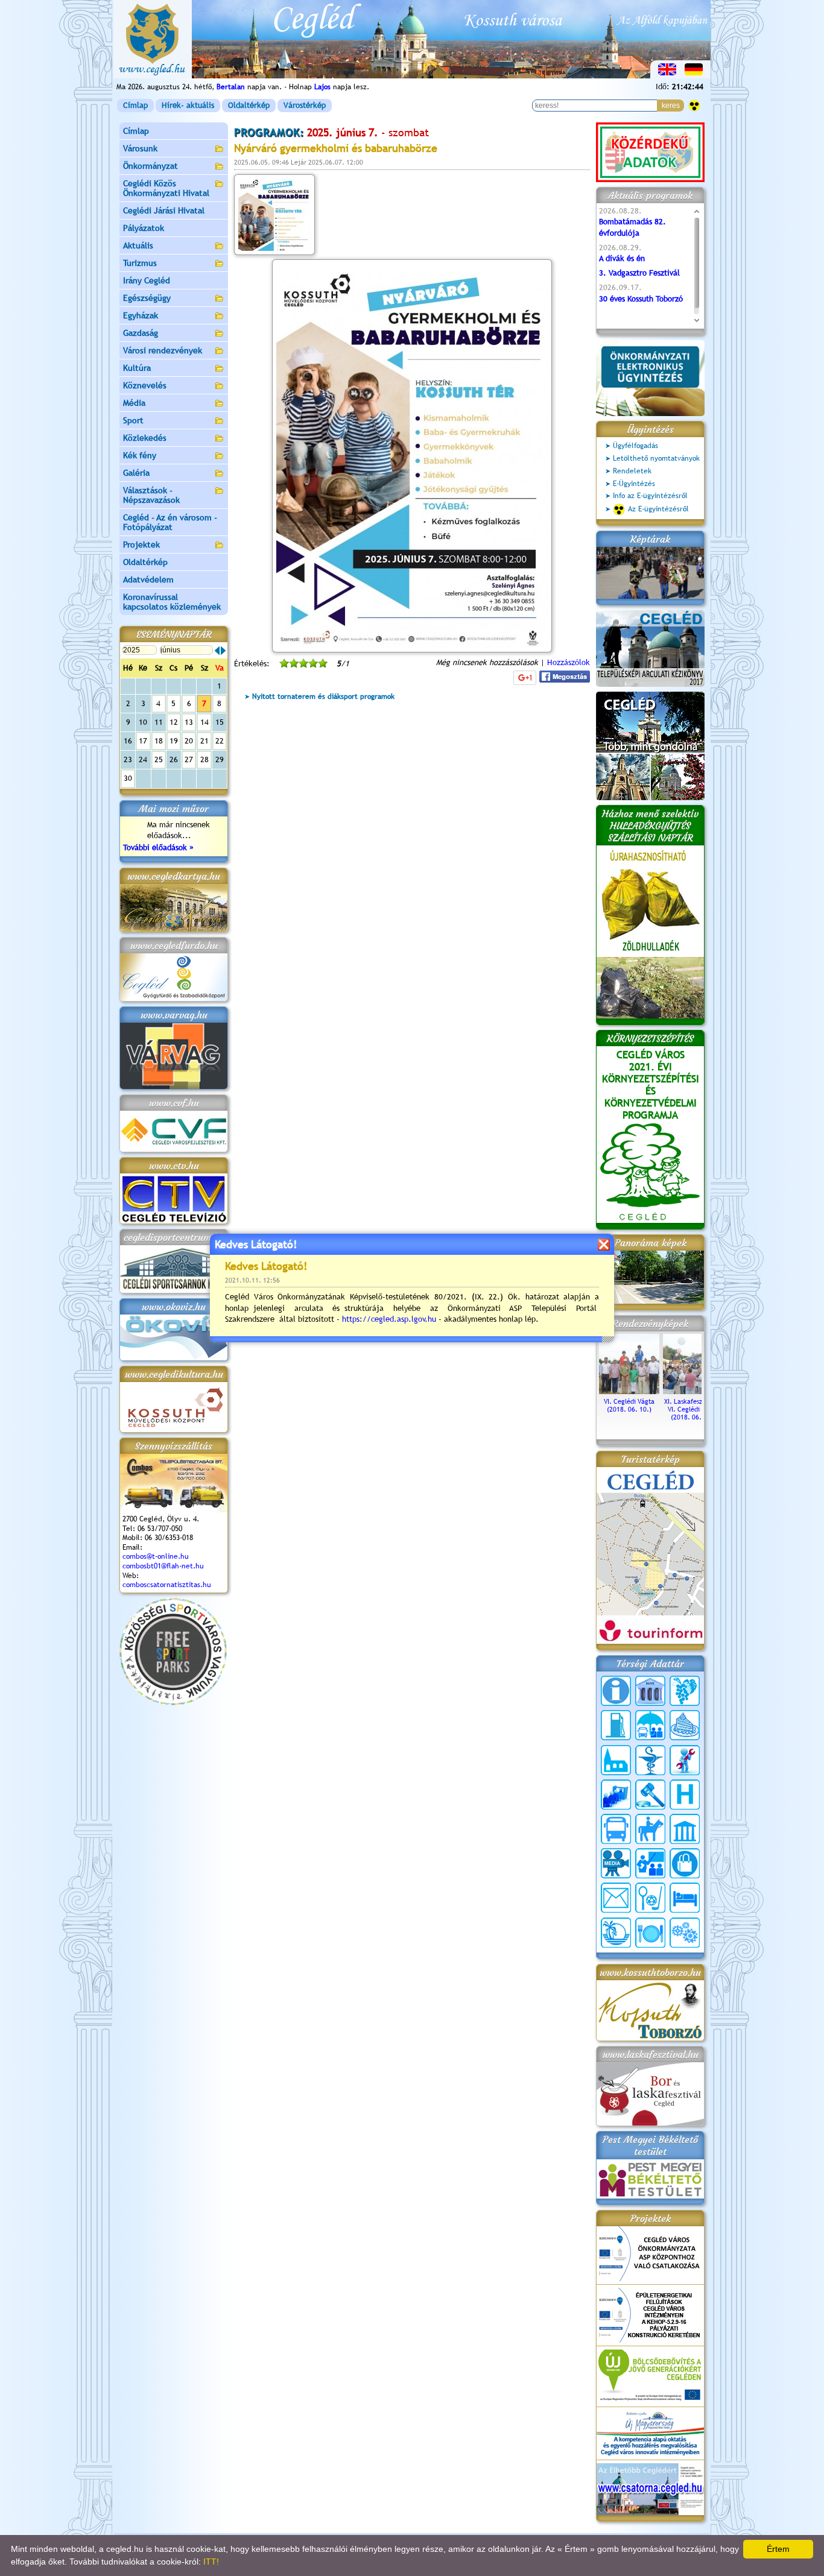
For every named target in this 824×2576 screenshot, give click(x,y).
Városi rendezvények (163, 350)
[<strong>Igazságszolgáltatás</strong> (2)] (650, 1795)
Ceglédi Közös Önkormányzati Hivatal (166, 188)
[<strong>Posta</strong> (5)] (616, 1898)
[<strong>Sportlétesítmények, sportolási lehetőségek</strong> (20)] (650, 1898)
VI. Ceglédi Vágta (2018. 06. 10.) (629, 1405)
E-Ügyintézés (634, 484)
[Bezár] (604, 1244)
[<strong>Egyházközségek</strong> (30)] (616, 1760)
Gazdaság (141, 333)
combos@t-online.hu (156, 1556)
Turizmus (140, 263)
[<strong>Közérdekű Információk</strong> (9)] (616, 1691)
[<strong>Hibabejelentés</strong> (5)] (685, 1760)
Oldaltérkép (249, 105)
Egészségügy (147, 298)
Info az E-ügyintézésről (650, 496)
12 (174, 722)
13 (189, 722)
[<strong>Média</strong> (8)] (616, 1863)
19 (174, 741)
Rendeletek (632, 471)
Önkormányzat (151, 166)
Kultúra (137, 368)
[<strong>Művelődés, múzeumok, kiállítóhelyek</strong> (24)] (685, 1829)
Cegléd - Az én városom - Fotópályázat (170, 522)
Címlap (135, 105)
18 (159, 741)
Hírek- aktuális (188, 105)
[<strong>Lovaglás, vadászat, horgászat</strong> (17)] (650, 1829)
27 (189, 759)
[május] (217, 651)
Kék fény (140, 455)
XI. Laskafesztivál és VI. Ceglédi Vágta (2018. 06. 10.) (693, 1409)
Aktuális (138, 245)
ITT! (211, 2562)
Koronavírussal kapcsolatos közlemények (172, 602)
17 (143, 741)
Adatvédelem (148, 579)
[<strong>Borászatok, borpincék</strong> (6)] (685, 1691)
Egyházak (141, 315)
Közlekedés (145, 438)
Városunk (140, 148)
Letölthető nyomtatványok (656, 458)
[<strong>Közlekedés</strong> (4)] (616, 1829)
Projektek (141, 545)
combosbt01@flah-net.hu (163, 1566)
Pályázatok (144, 228)
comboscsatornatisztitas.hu (167, 1585)
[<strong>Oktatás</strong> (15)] (650, 1863)
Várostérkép (305, 105)
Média (134, 403)
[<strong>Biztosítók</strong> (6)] (650, 1725)
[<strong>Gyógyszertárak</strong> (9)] (650, 1760)
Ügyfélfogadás (635, 446)
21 (204, 741)
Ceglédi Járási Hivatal (164, 210)
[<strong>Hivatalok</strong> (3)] (616, 1795)
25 (159, 759)
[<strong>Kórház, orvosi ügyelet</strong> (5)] (685, 1795)
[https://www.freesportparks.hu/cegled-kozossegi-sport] (173, 1703)
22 (220, 741)
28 (204, 759)
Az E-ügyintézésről (658, 509)
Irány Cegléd (147, 280)
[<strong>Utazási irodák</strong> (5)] (616, 1933)
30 (128, 778)
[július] (223, 651)
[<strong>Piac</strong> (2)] (685, 1863)
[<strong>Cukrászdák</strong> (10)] (685, 1725)
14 (204, 722)
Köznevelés (145, 385)
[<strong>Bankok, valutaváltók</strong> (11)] (650, 1691)
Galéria (136, 473)
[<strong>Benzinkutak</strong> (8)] (616, 1725)
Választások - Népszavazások (151, 495)
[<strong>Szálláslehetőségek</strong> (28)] (685, 1898)
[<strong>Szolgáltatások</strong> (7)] (685, 1933)
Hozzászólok (569, 662)
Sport (133, 420)
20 (189, 741)
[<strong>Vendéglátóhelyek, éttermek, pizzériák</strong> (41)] (650, 1933)
